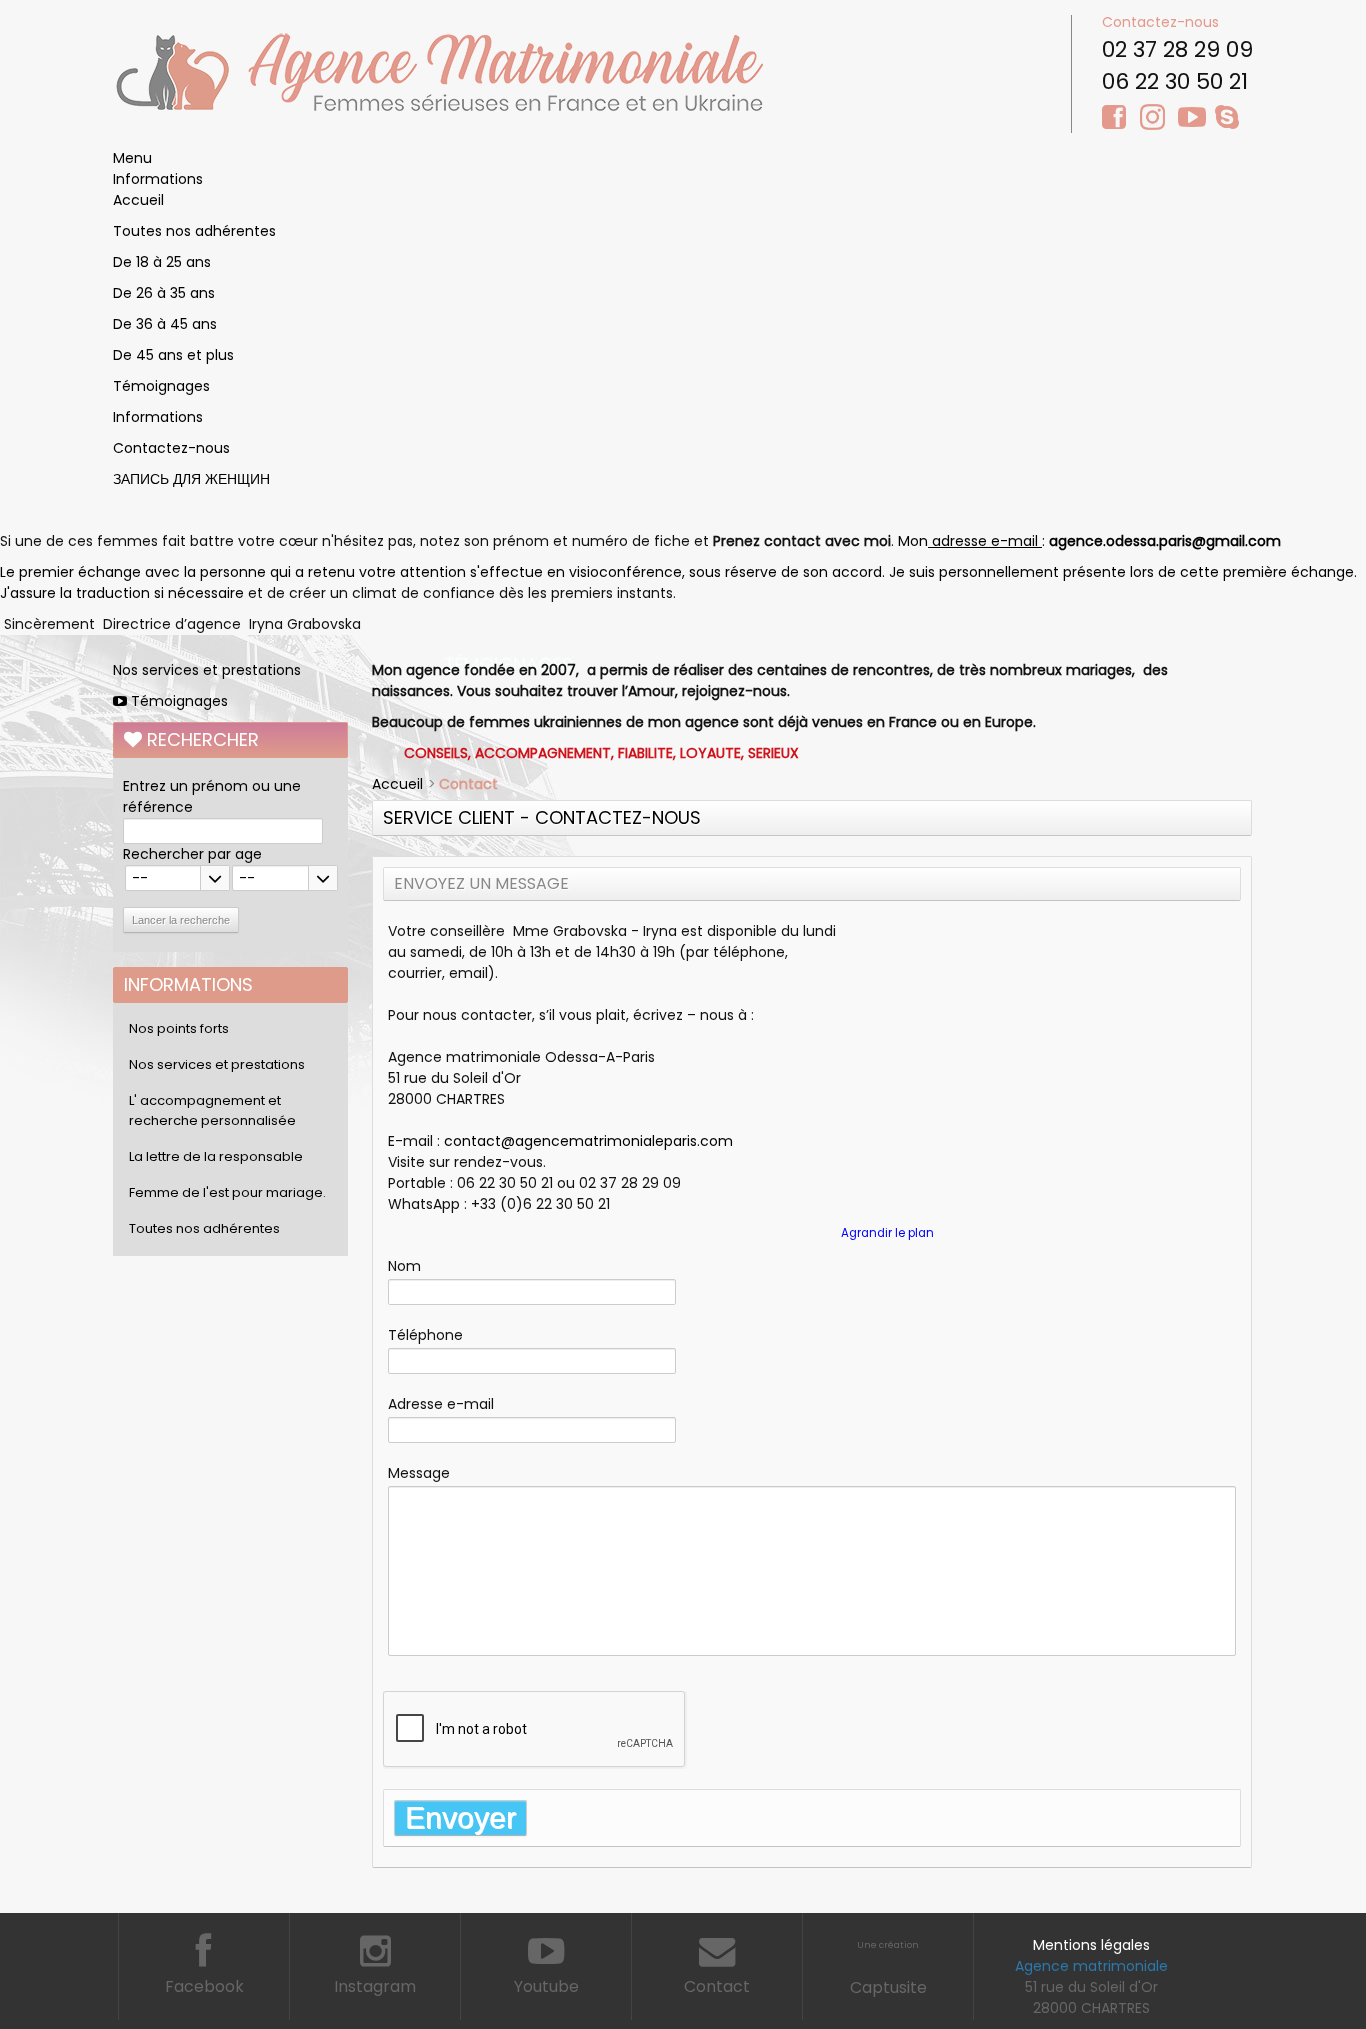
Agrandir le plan (887, 1233)
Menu (132, 158)
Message (419, 1473)
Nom (404, 1266)
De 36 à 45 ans (165, 324)
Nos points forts (179, 1028)
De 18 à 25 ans (162, 262)
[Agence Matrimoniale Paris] (438, 71)
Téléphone (425, 1335)
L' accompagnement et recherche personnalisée (212, 1110)
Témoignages (161, 386)
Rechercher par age (192, 854)
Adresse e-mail (441, 1404)
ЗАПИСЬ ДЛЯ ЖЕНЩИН (191, 479)
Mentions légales (1091, 1945)
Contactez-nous (1160, 22)
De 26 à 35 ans (164, 293)
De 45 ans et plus (173, 355)
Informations (158, 179)
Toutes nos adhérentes (194, 231)
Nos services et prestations (207, 670)
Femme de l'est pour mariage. (227, 1192)
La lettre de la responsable (216, 1156)
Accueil (138, 200)
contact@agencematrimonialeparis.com (588, 1141)
